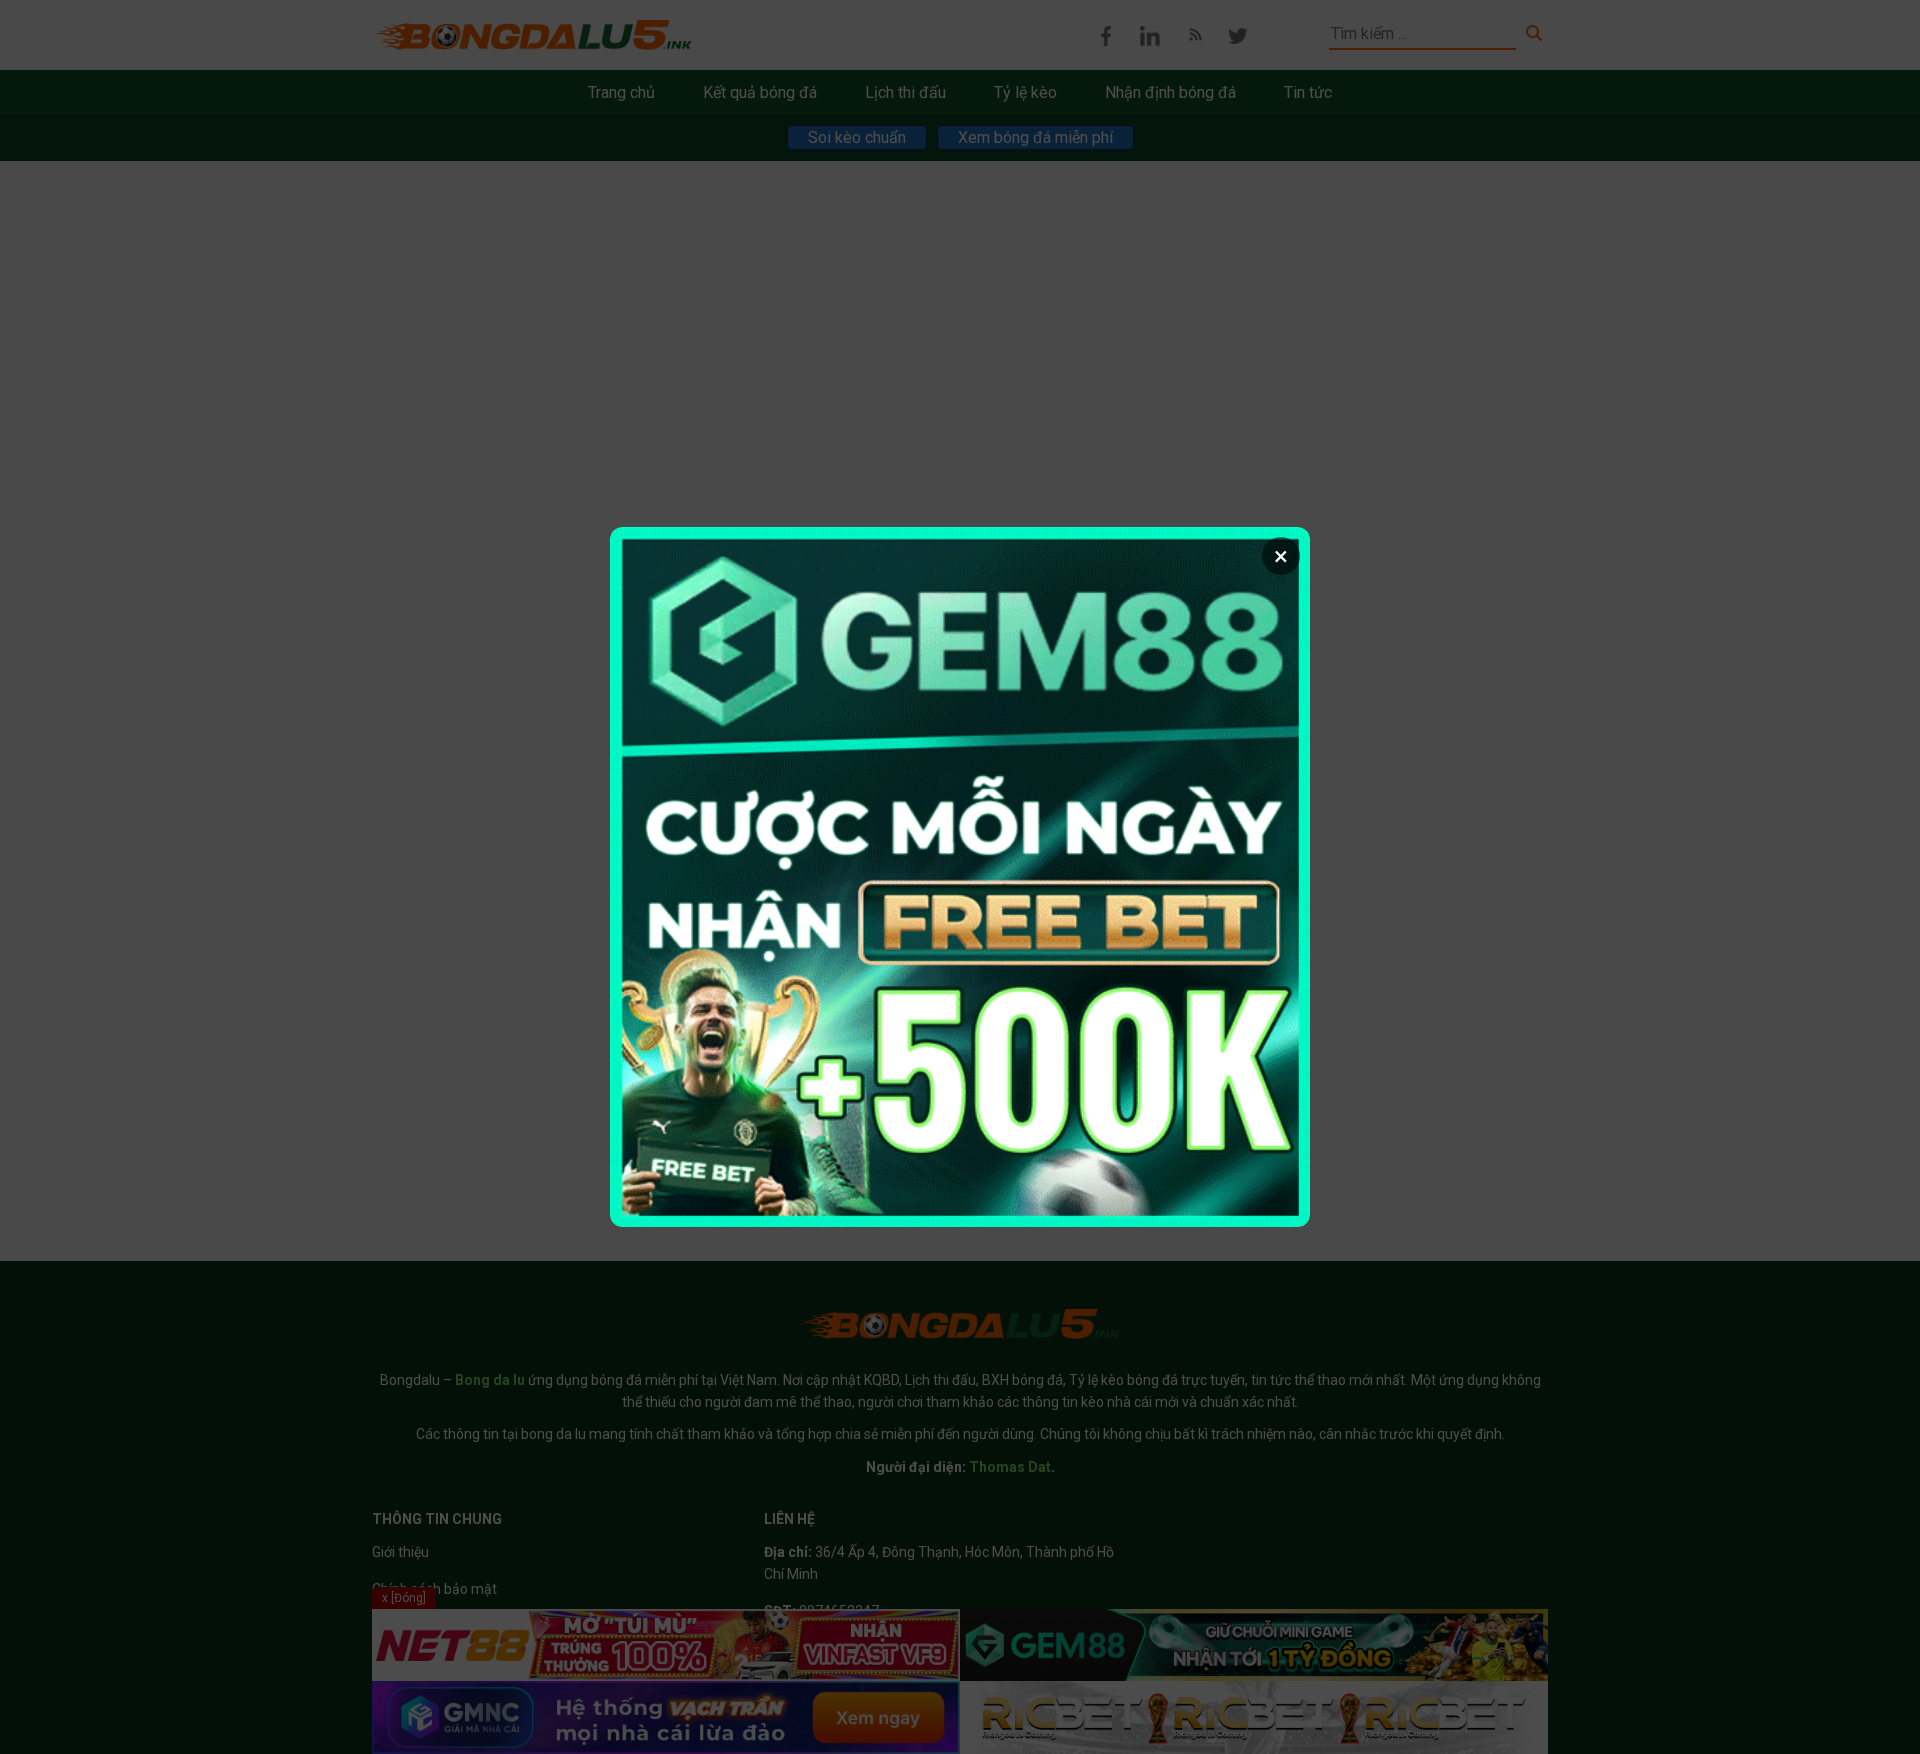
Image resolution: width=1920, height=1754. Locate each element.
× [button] (1281, 556)
